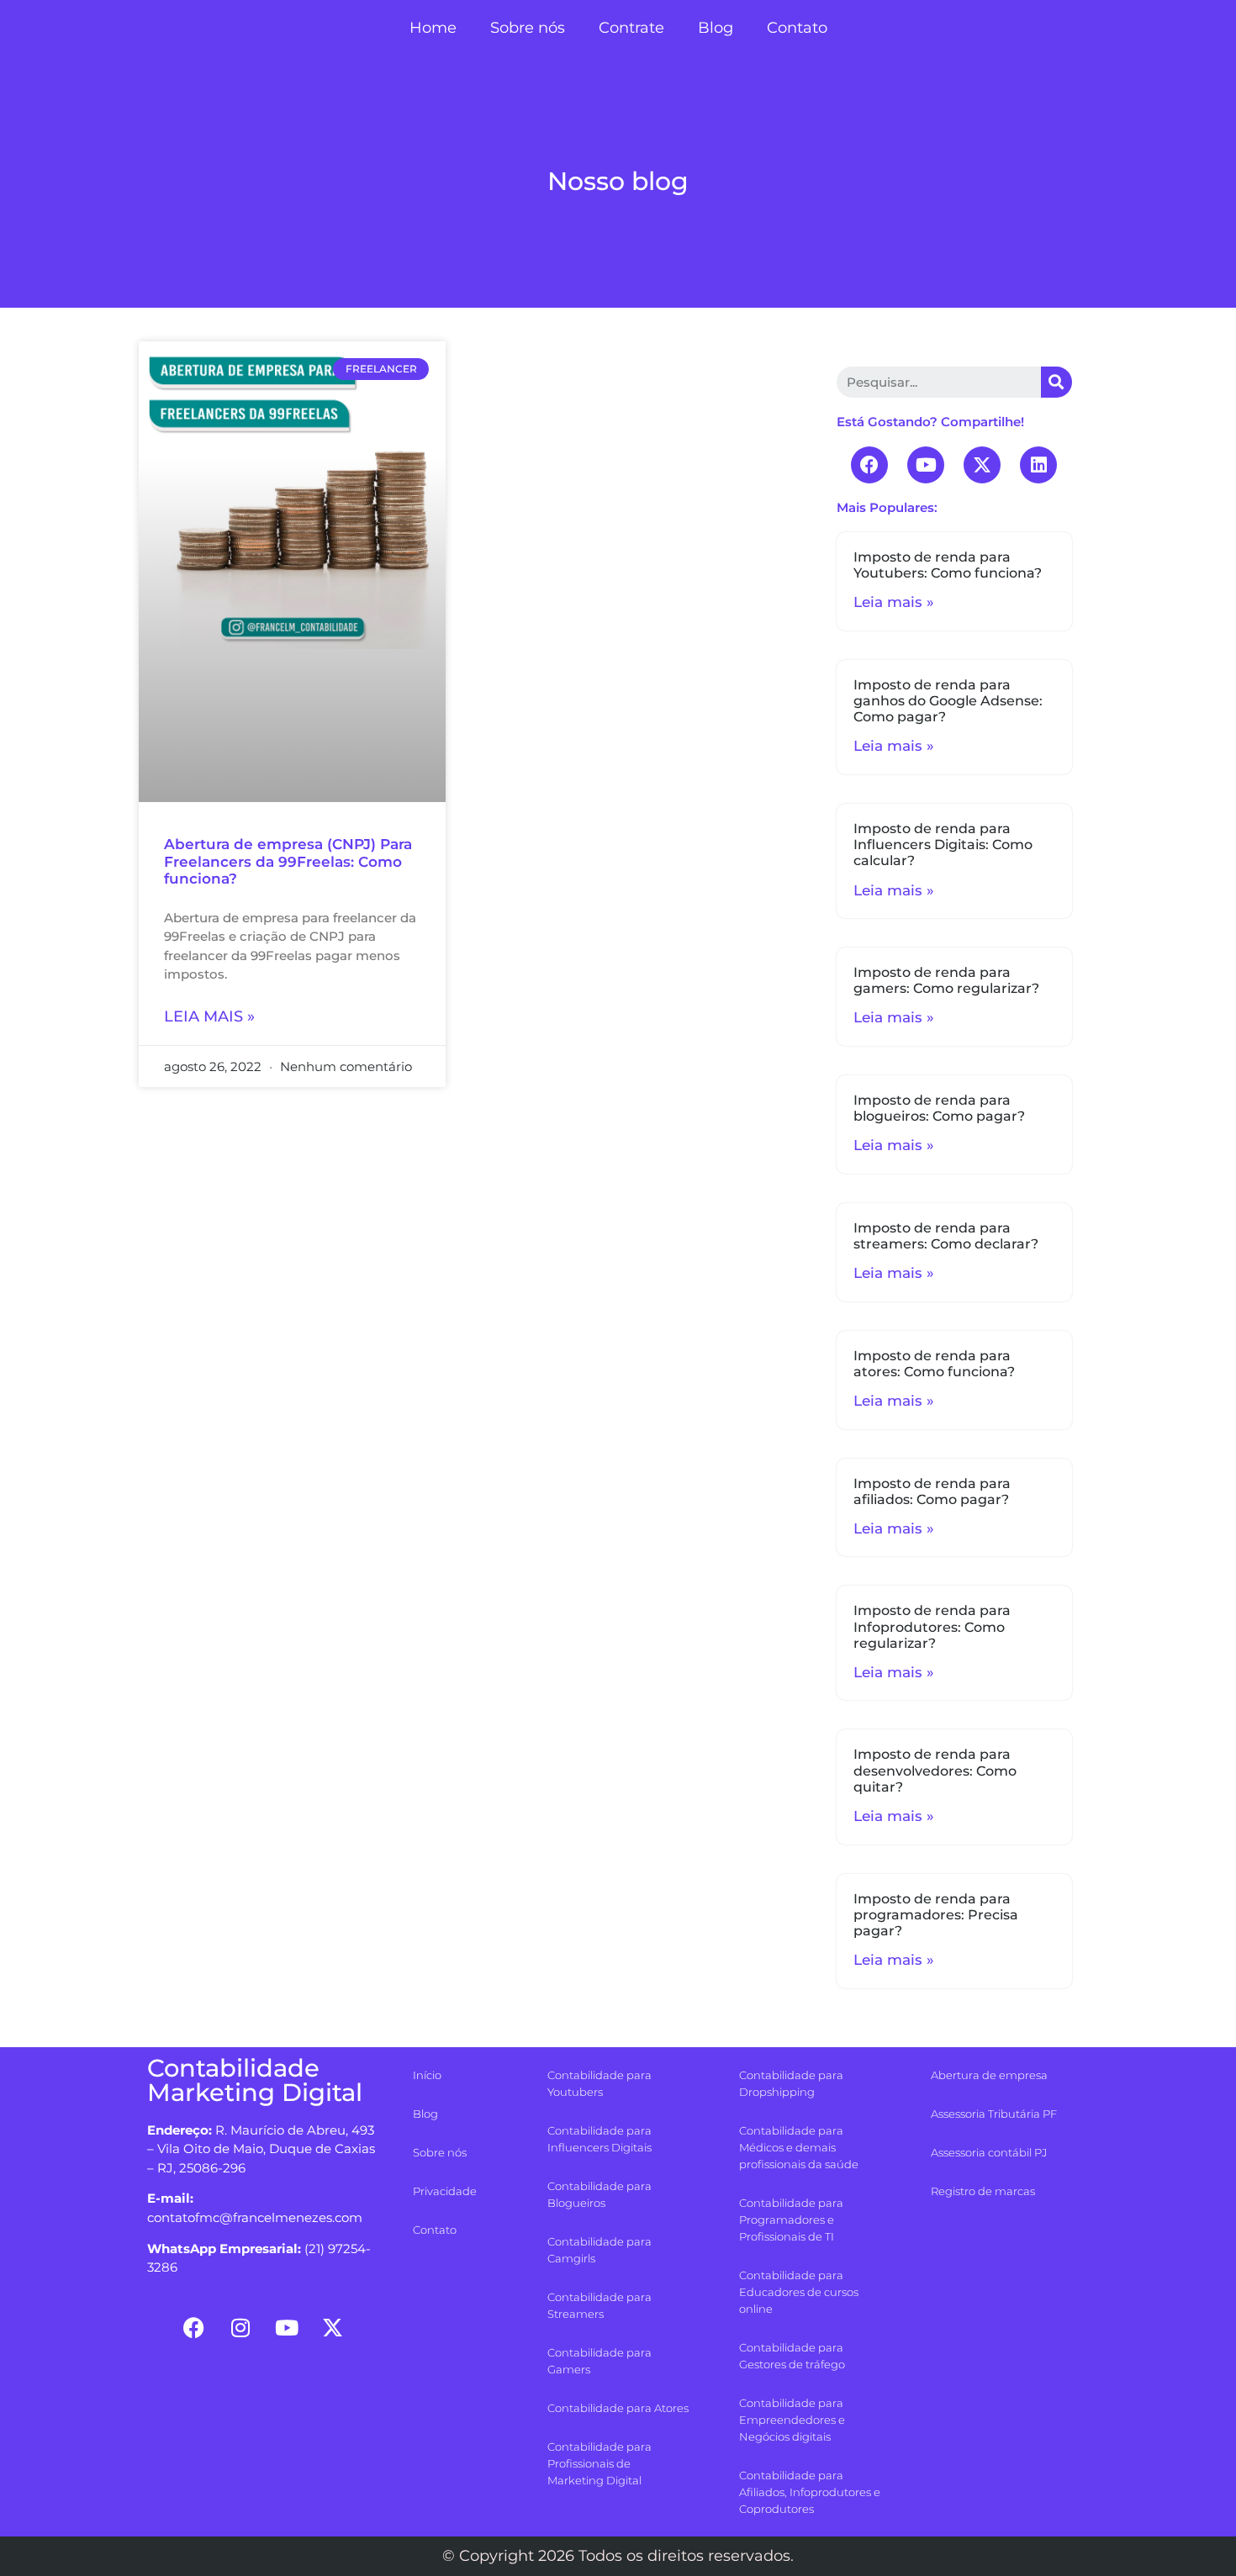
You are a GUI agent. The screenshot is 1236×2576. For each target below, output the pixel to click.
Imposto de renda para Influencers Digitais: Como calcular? (943, 845)
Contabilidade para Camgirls (600, 2250)
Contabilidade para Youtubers (600, 2083)
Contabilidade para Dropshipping (791, 2083)
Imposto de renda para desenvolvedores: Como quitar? (935, 1770)
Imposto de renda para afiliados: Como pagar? (932, 1491)
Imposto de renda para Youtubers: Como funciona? (948, 565)
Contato (797, 28)
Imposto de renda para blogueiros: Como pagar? (939, 1108)
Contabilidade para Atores (618, 2408)
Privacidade (445, 2191)
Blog (716, 28)
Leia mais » (209, 1016)
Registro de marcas (983, 2191)
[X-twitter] (982, 465)
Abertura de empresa (989, 2075)
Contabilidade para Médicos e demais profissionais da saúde (799, 2147)
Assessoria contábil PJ (989, 2152)
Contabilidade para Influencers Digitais (600, 2139)
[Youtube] (926, 465)
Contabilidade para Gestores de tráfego (792, 2356)
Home (433, 28)
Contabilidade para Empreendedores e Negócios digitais (792, 2420)
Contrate (631, 28)
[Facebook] (869, 465)
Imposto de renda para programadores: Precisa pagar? (936, 1915)
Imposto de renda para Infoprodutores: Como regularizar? (932, 1626)
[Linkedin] (1038, 465)
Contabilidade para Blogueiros (600, 2194)
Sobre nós (528, 28)
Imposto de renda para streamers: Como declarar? (946, 1236)
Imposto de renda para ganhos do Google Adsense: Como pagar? (948, 701)
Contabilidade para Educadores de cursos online (799, 2292)
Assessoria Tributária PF (994, 2114)
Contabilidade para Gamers (600, 2361)
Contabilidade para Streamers (600, 2305)
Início (427, 2075)
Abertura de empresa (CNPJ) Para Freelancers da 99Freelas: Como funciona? (288, 861)
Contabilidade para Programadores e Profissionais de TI (791, 2220)
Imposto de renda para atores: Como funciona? (934, 1364)
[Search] (1056, 382)
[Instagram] (240, 2327)
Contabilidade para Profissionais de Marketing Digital (600, 2463)
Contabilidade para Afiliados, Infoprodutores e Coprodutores (810, 2492)
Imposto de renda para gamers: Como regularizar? (946, 980)
